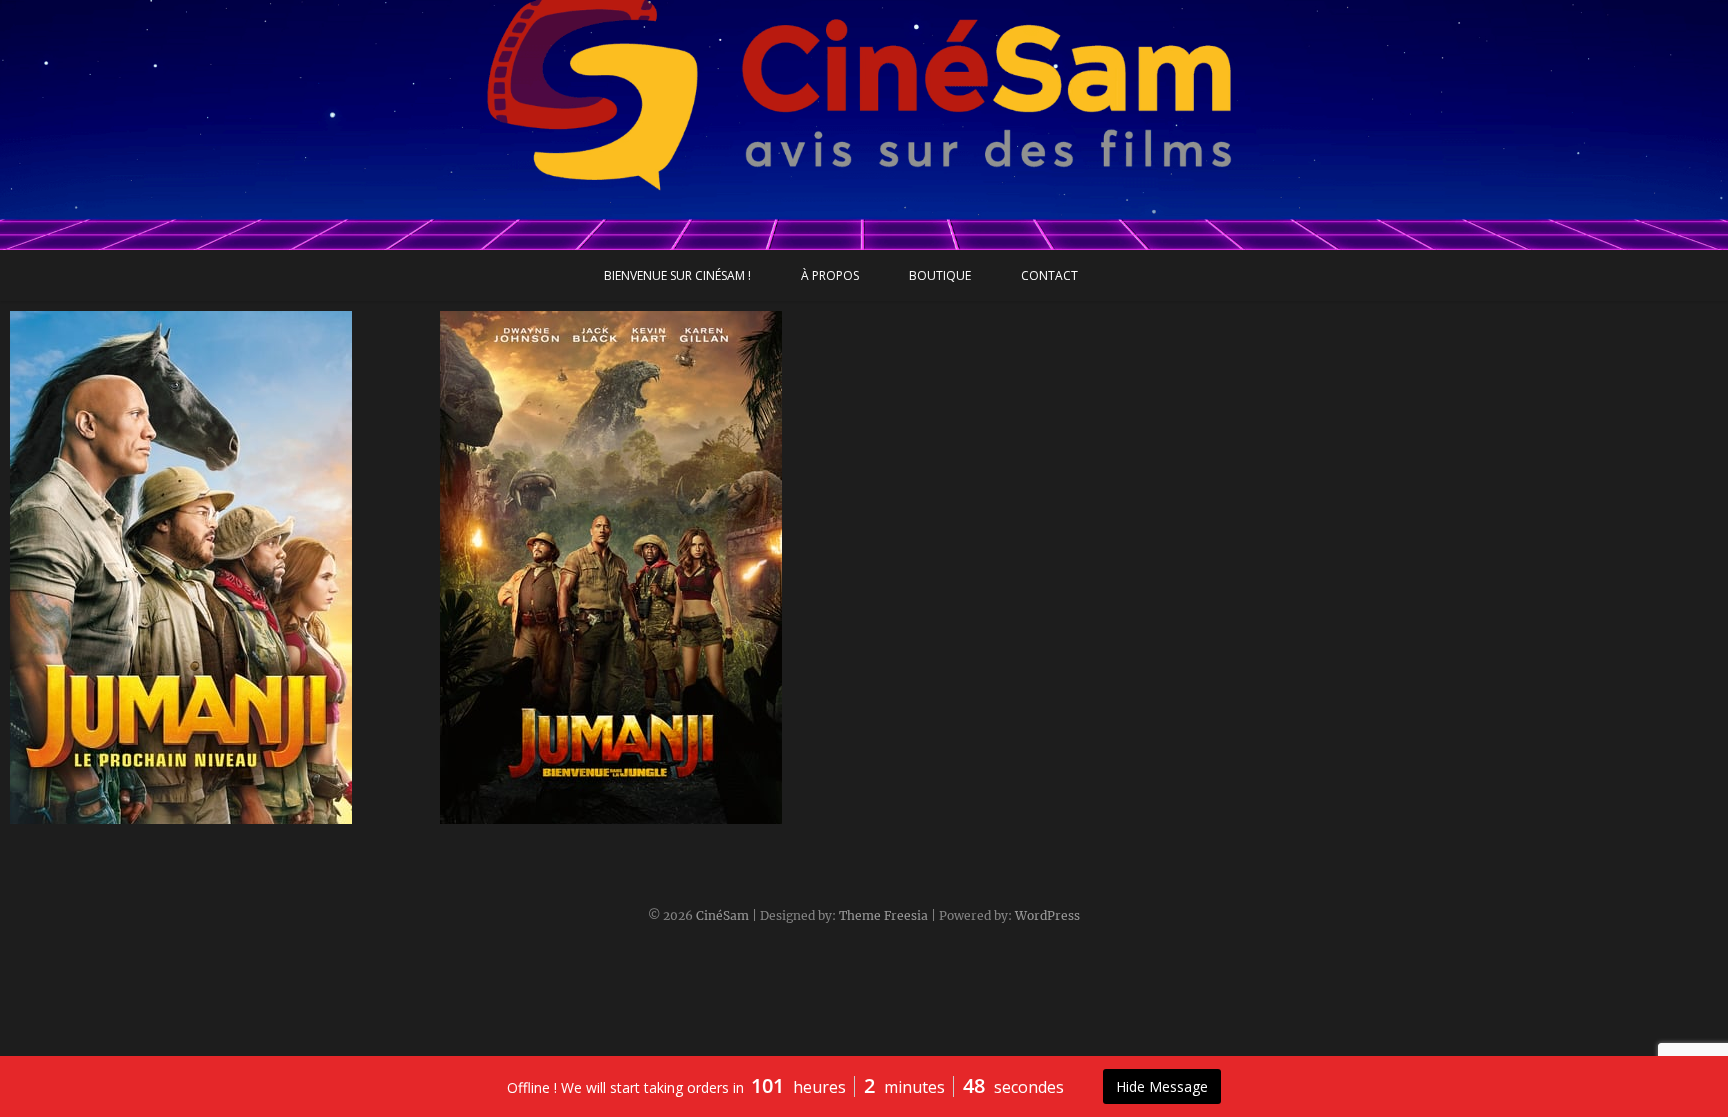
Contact (1049, 275)
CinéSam (722, 915)
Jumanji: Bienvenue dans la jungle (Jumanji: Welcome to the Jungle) (618, 802)
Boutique (940, 275)
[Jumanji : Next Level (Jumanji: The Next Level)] (220, 567)
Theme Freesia (883, 915)
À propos (830, 275)
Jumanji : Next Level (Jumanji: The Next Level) (195, 814)
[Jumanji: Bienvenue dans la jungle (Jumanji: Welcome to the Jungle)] (650, 567)
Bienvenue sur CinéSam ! (677, 275)
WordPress (1047, 915)
